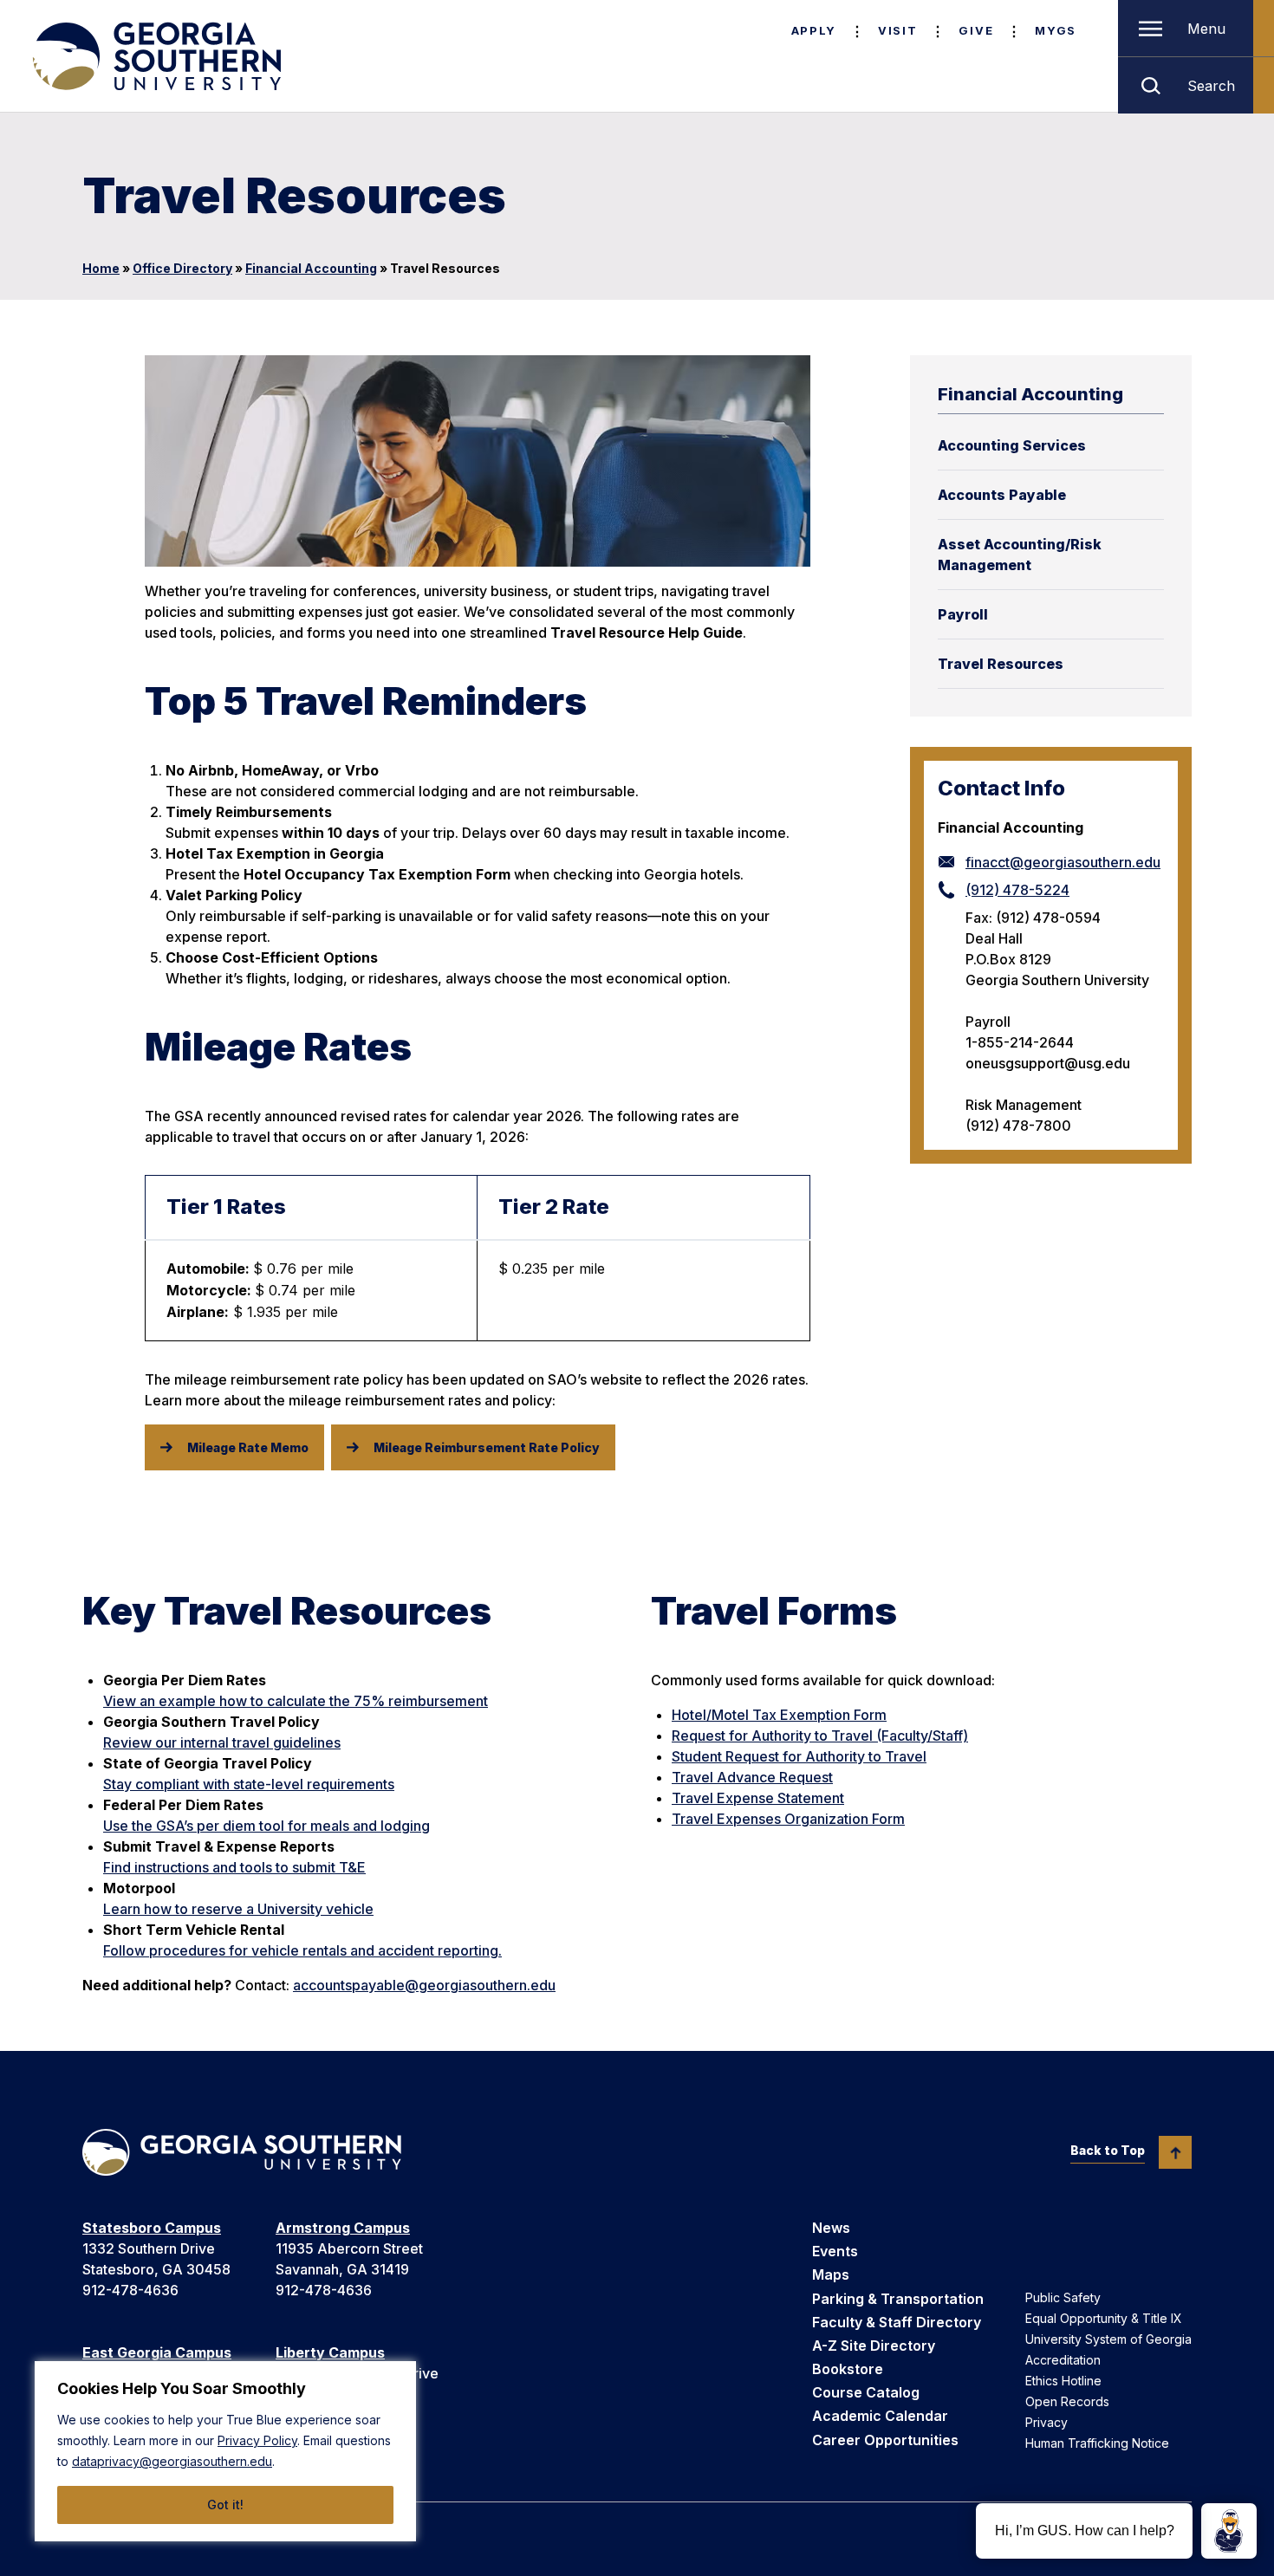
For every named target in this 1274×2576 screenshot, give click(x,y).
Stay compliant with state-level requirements (249, 1784)
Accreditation (1063, 2360)
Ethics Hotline (1063, 2381)
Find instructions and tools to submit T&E (234, 1867)
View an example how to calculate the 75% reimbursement (296, 1701)
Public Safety (1063, 2297)
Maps (831, 2274)
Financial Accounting (311, 268)
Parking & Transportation (898, 2299)
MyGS (1056, 30)
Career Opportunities (885, 2440)
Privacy (1046, 2422)
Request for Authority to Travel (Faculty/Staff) (820, 1736)
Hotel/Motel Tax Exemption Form (779, 1715)
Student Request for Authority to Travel (799, 1756)
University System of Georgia (1108, 2339)
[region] (225, 2451)
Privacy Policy (257, 2440)
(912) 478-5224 (1017, 890)
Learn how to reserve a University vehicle (238, 1909)
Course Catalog (866, 2392)
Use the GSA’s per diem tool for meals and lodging (266, 1826)
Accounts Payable (1002, 495)
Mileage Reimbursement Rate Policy (487, 1447)
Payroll (963, 614)
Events (835, 2251)
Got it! (225, 2505)
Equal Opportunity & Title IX (1104, 2318)
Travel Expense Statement (758, 1798)
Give (976, 30)
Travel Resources (1001, 664)
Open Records (1067, 2401)
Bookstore (848, 2369)
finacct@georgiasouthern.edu (1063, 862)
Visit (897, 30)
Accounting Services (1012, 445)
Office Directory (182, 268)
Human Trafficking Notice (1097, 2443)
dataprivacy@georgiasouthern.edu (172, 2461)
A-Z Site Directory (874, 2346)
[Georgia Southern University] (155, 56)
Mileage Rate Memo (248, 1447)
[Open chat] (1229, 2531)
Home (101, 268)
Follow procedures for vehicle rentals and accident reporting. (302, 1950)
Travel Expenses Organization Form (788, 1819)
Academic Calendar (880, 2416)
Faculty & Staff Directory (897, 2322)
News (831, 2228)
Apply (814, 30)
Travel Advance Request (752, 1777)
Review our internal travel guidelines (222, 1742)
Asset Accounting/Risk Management (1020, 555)
